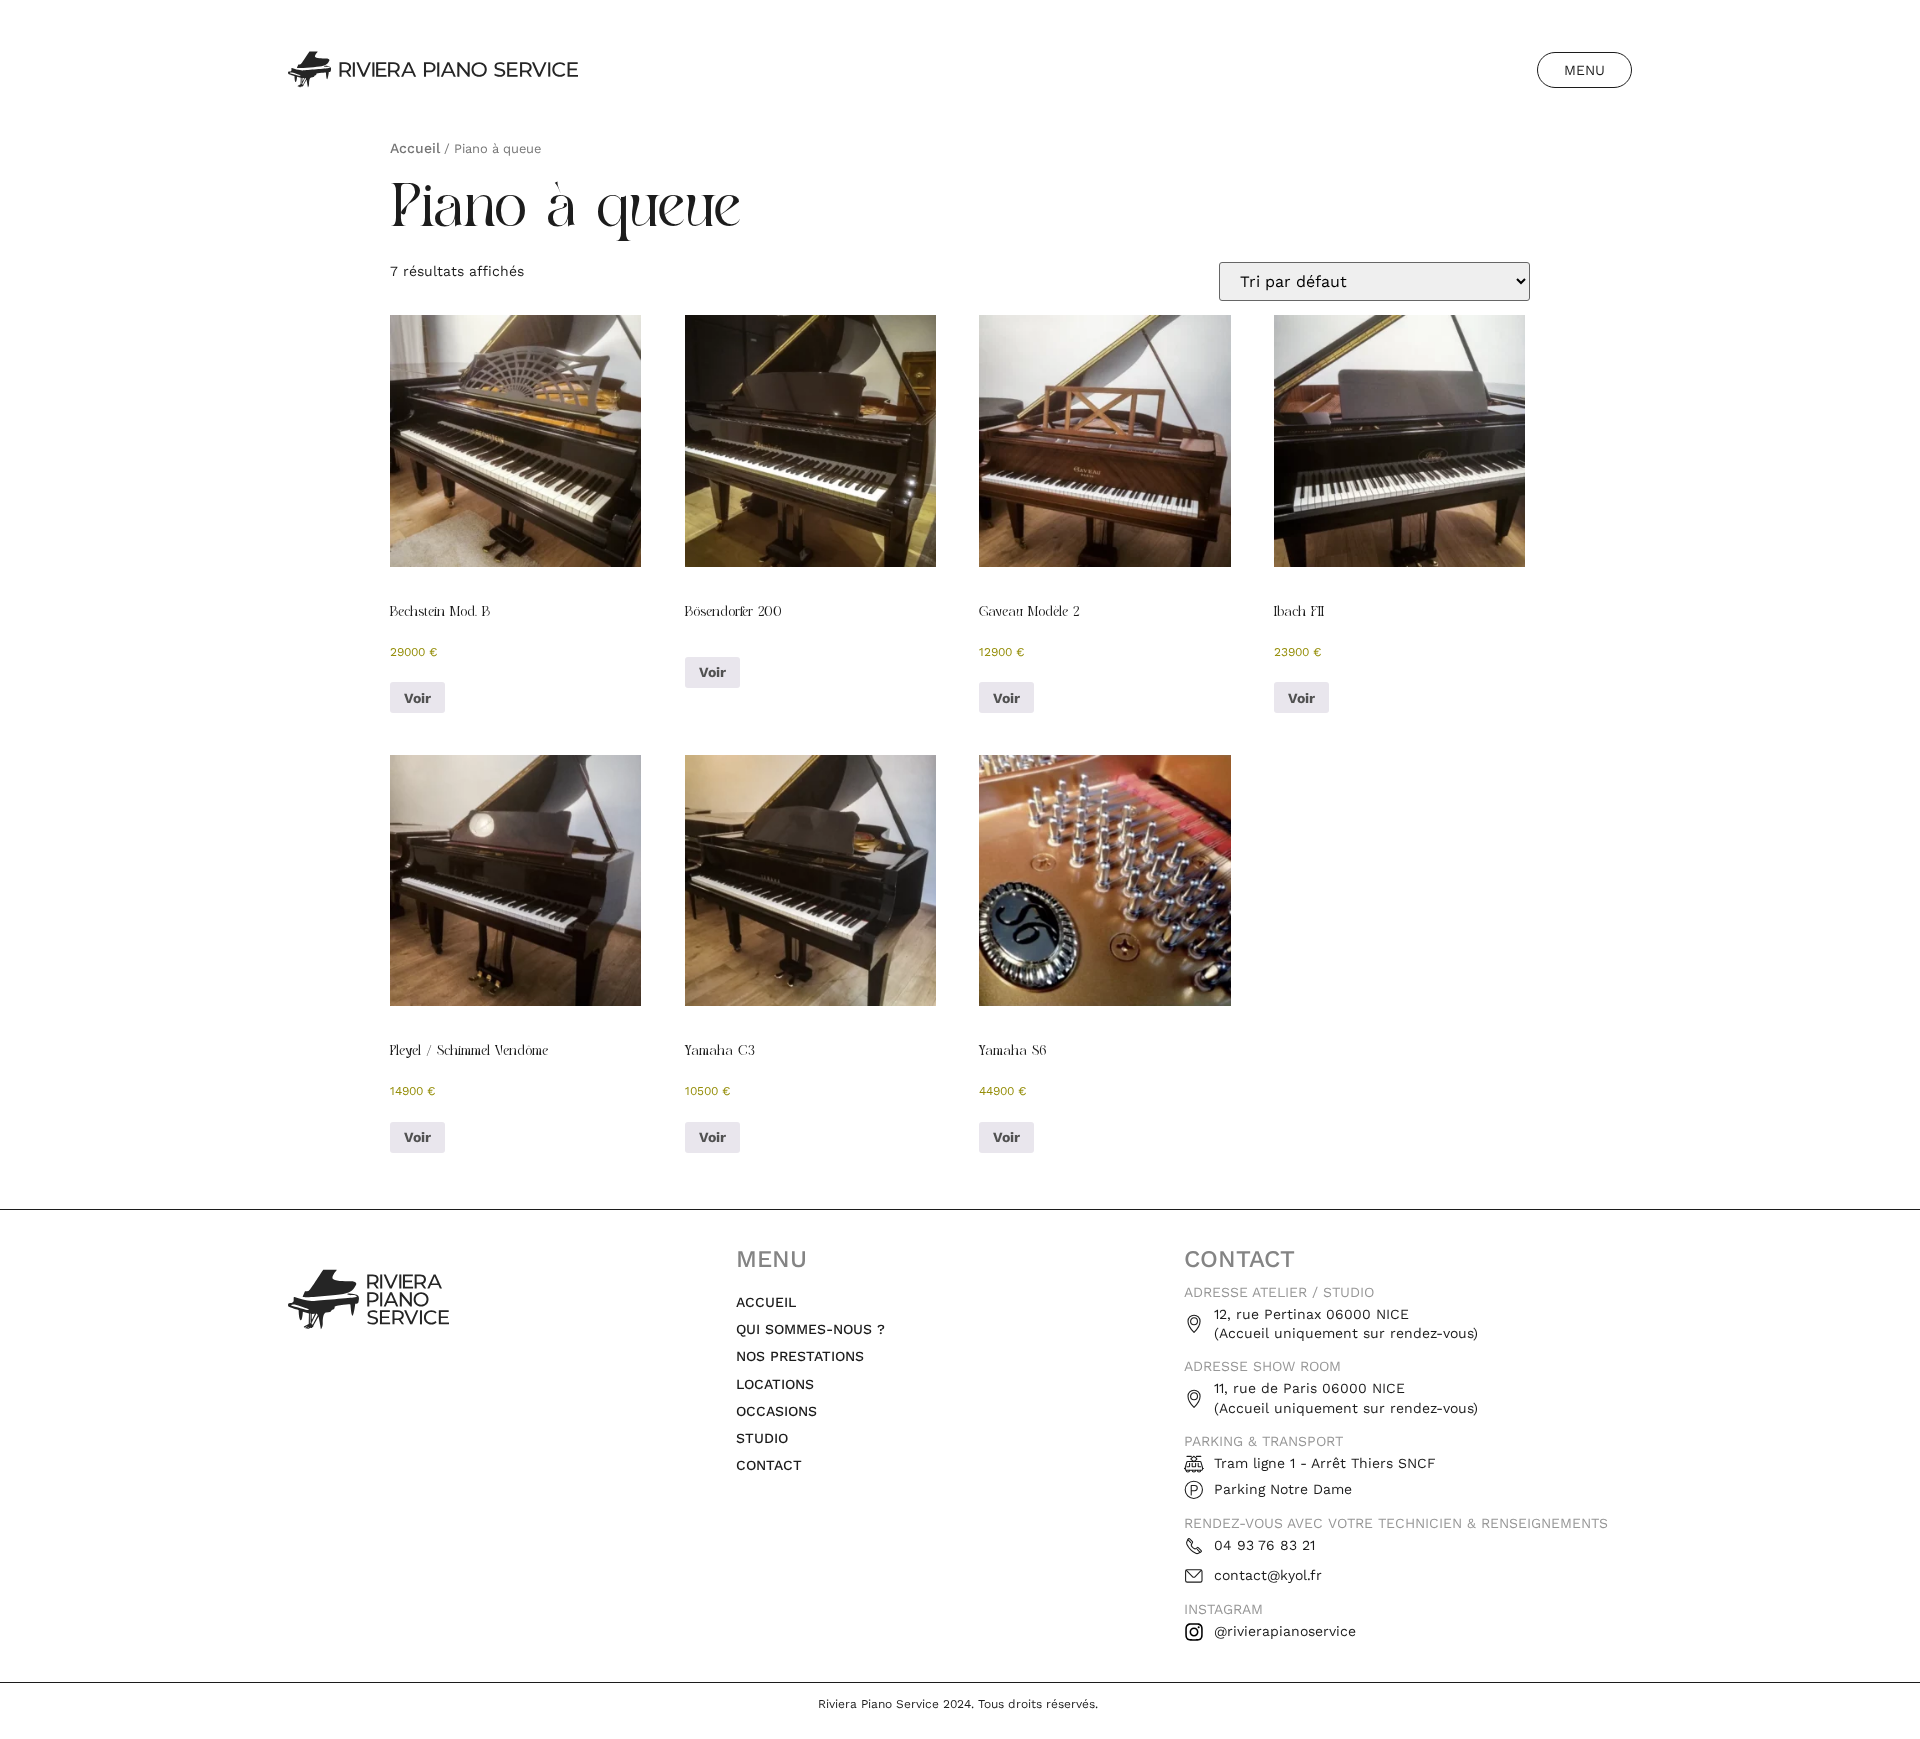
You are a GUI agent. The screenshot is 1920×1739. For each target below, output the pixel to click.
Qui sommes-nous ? (810, 1329)
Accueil (415, 148)
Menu (1584, 70)
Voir (417, 698)
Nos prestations (800, 1356)
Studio (762, 1438)
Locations (775, 1384)
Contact (769, 1465)
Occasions (776, 1411)
